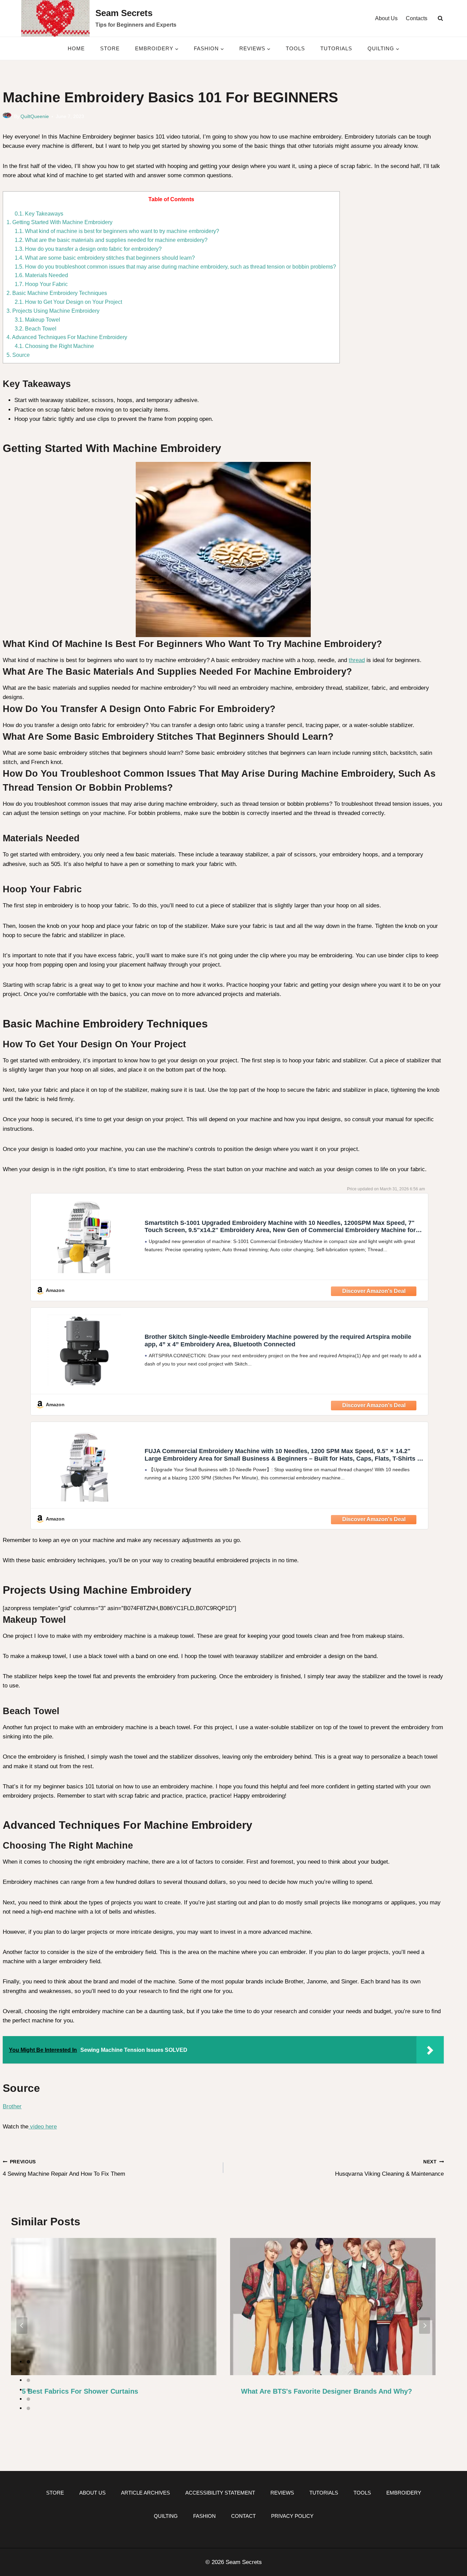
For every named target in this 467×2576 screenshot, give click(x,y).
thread (357, 660)
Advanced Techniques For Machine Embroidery (67, 337)
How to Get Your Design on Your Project (68, 302)
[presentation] (114, 2307)
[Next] (425, 2326)
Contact (243, 2516)
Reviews (282, 2493)
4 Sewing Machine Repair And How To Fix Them (64, 2168)
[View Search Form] (440, 18)
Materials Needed (41, 275)
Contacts (417, 18)
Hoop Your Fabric (41, 284)
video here (43, 2127)
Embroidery (404, 2493)
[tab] (28, 2362)
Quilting (166, 2516)
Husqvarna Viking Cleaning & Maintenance (389, 2168)
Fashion (204, 2516)
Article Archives (145, 2493)
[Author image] (7, 117)
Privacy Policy (292, 2516)
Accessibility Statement (220, 2493)
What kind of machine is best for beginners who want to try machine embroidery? (117, 231)
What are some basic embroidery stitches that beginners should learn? (105, 258)
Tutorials (336, 48)
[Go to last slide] (22, 2326)
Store (110, 48)
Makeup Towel (37, 320)
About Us (386, 18)
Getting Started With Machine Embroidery (59, 222)
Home (76, 48)
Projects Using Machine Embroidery (53, 311)
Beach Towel (36, 328)
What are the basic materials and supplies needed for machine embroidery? (111, 240)
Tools (295, 48)
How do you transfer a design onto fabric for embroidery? (88, 249)
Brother (12, 2106)
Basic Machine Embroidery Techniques (57, 293)
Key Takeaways (39, 213)
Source (18, 355)
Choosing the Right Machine (54, 346)
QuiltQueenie (35, 116)
